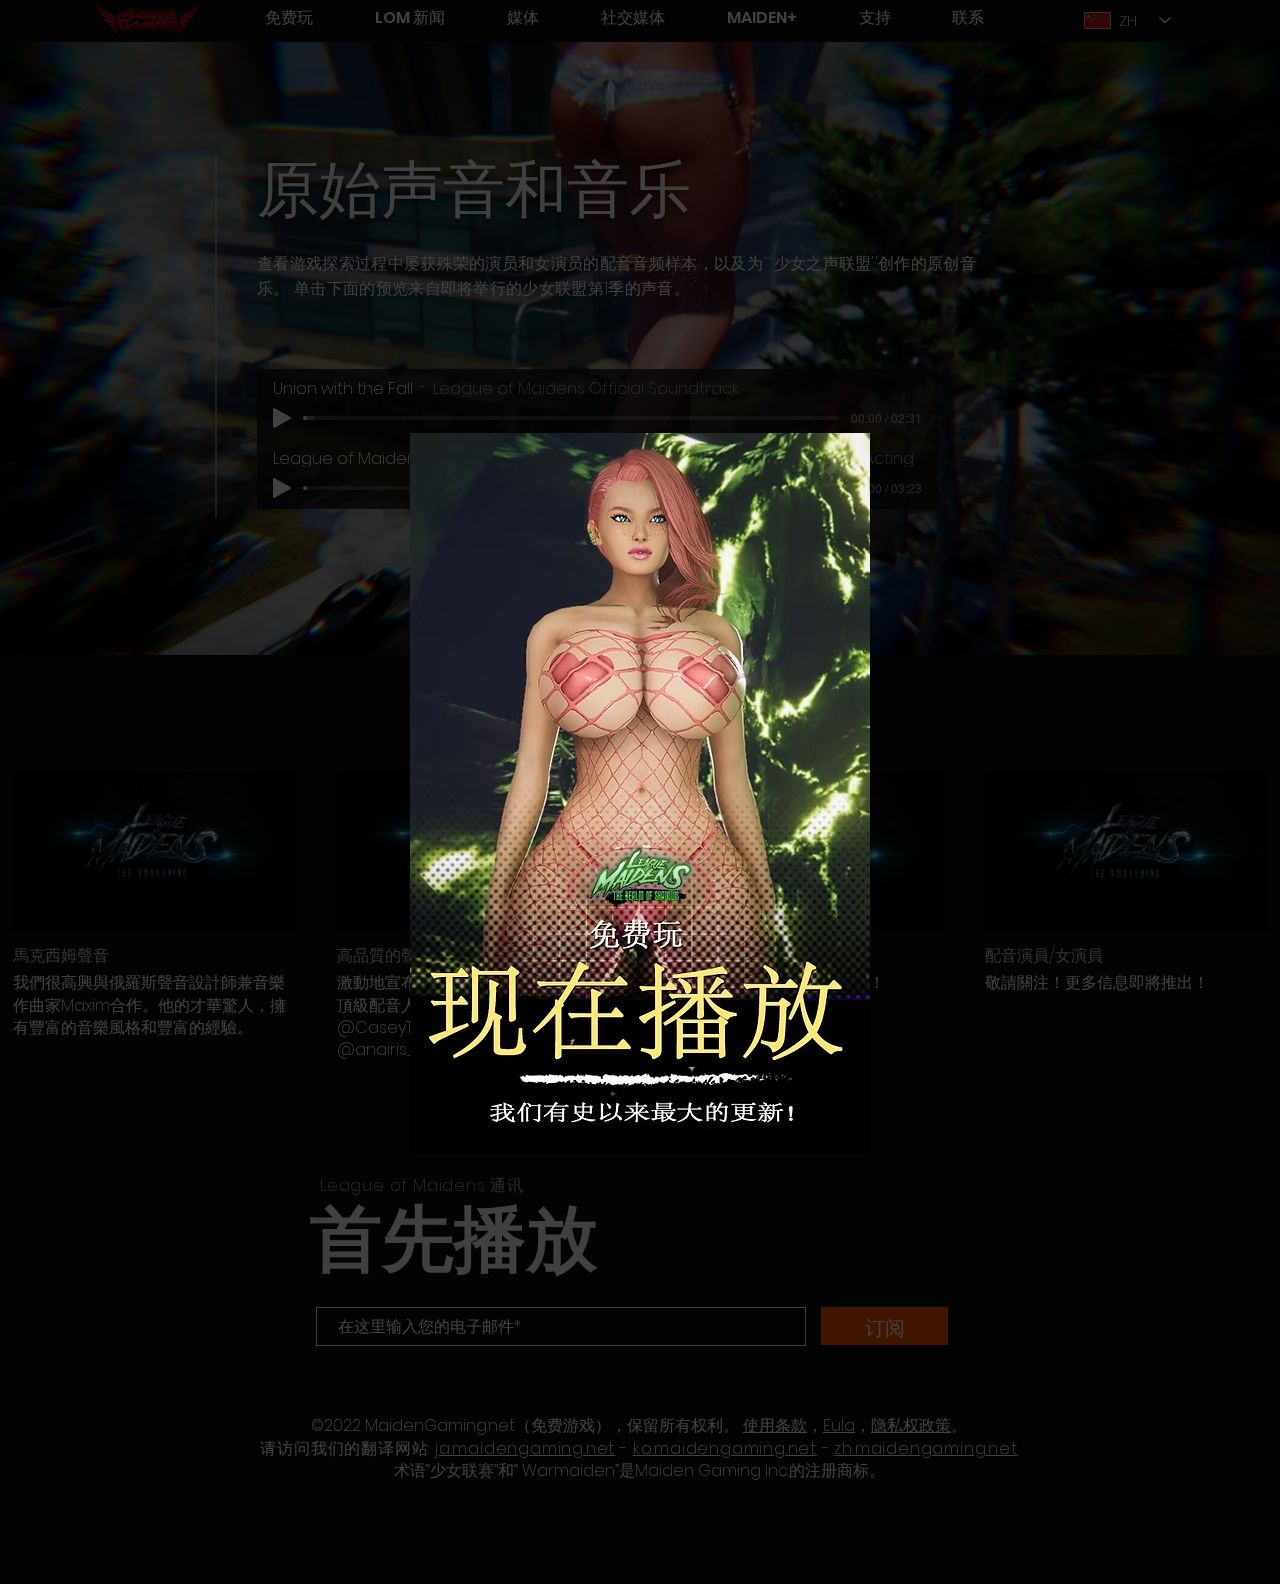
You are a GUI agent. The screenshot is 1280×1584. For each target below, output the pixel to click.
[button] (838, 463)
